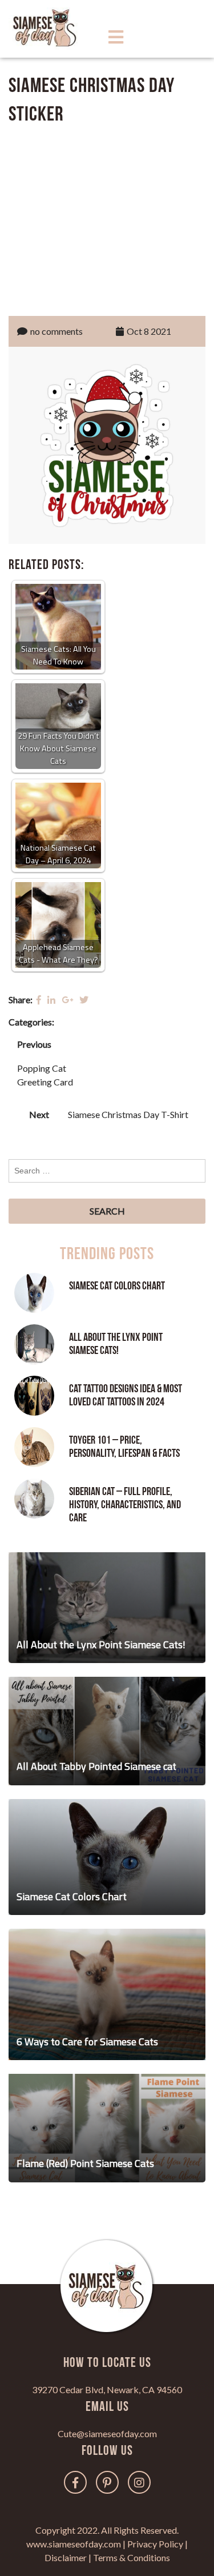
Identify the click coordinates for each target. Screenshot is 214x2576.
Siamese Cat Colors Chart (117, 1286)
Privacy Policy (155, 2544)
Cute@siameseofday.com (107, 2433)
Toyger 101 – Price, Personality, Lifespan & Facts (124, 1447)
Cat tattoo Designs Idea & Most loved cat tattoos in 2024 (126, 1395)
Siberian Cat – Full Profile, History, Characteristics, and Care (125, 1505)
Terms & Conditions (132, 2557)
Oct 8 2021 (149, 331)
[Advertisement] (107, 218)
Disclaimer (66, 2557)
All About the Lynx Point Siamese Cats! (116, 1344)
